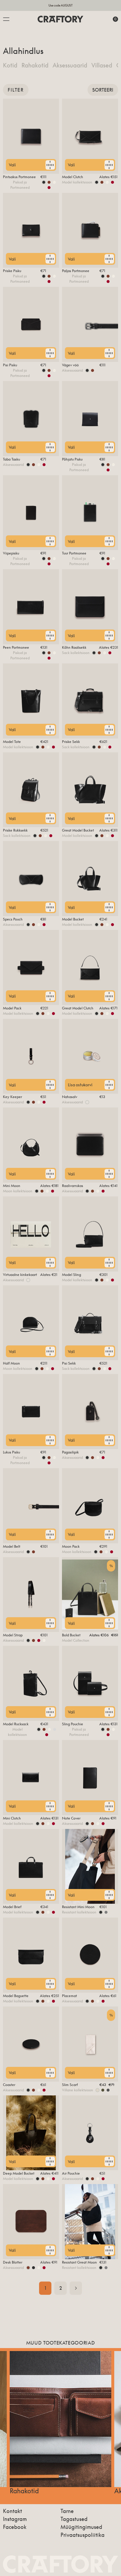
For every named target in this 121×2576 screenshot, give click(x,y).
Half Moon (11, 1363)
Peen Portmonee (16, 647)
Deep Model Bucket (19, 2173)
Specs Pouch (13, 919)
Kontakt (12, 2511)
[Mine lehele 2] (76, 2288)
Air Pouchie (71, 2173)
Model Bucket (73, 919)
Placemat (69, 1996)
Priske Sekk (71, 742)
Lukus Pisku (11, 1452)
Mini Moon (12, 1186)
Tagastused (74, 2519)
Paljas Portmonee (76, 271)
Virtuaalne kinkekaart (20, 1275)
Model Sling (72, 1275)
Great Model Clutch (78, 1008)
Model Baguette (16, 1996)
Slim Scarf (70, 2085)
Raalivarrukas (73, 1186)
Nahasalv (70, 1097)
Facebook (15, 2527)
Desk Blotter (13, 2262)
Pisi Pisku (10, 365)
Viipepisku (11, 553)
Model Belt (12, 1546)
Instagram (15, 2519)
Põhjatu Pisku (72, 459)
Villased (102, 65)
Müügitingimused (81, 2527)
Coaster (9, 2085)
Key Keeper (12, 1097)
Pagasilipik (70, 1452)
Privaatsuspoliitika (83, 2535)
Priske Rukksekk (15, 830)
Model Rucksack (16, 1724)
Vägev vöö (70, 365)
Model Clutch (73, 177)
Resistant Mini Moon (78, 1907)
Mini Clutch (12, 1818)
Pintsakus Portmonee (19, 177)
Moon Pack (71, 1546)
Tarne (67, 2511)
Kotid (10, 65)
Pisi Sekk (69, 1363)
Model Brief (12, 1907)
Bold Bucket (71, 1635)
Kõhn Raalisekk (74, 647)
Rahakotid (35, 65)
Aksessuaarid (70, 65)
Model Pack (12, 1008)
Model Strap (13, 1635)
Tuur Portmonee (74, 553)
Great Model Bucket (78, 830)
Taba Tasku (11, 459)
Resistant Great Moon (79, 2262)
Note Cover (71, 1818)
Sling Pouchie (73, 1724)
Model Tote (12, 742)
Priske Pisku (12, 271)
